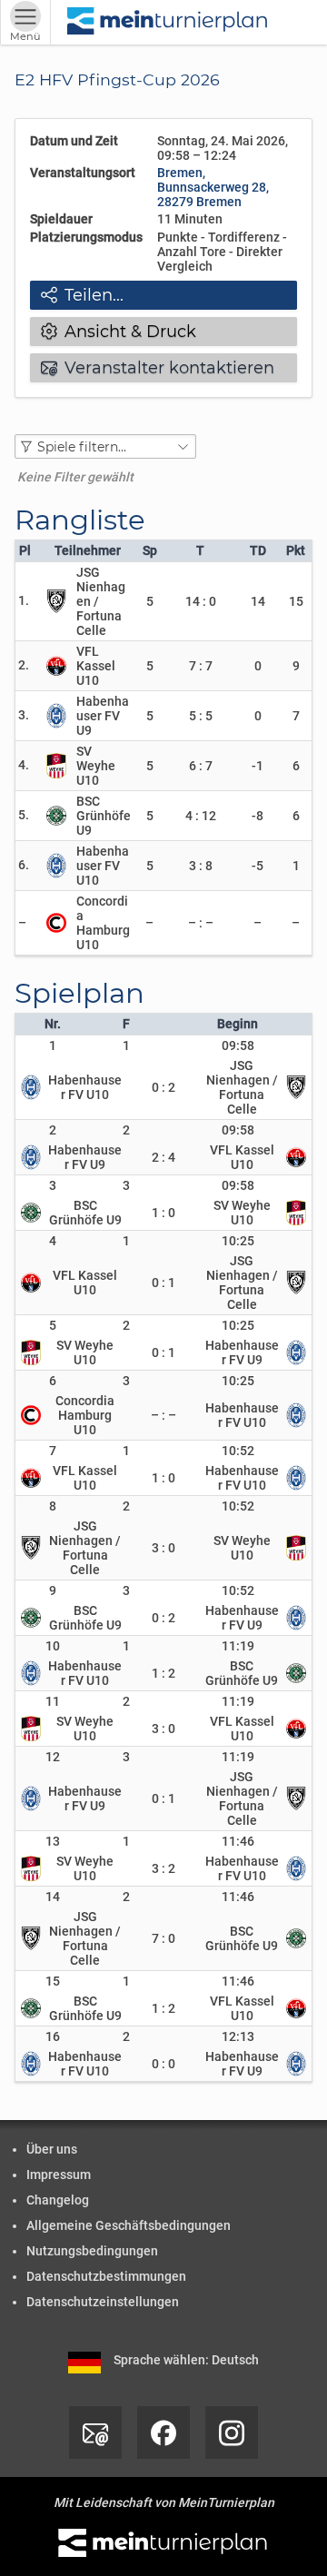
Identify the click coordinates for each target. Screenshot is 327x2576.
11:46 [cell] (238, 1841)
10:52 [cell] (238, 1451)
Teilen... (82, 295)
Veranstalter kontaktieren (158, 368)
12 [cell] (53, 1757)
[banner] (168, 22)
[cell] (127, 1045)
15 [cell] (53, 1981)
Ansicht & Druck (119, 332)
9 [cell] (53, 1590)
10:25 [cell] (238, 1241)
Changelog (58, 2200)
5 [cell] (53, 1325)
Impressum (59, 2175)
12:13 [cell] (238, 2036)
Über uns (52, 2149)
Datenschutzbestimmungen (106, 2276)
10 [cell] (53, 1646)
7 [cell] (53, 1451)
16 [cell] (53, 2036)
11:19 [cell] (238, 1646)
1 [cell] (53, 1045)
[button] (105, 446)
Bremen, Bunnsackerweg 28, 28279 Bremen (213, 187)
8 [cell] (53, 1506)
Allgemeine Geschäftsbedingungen (129, 2225)
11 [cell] (53, 1701)
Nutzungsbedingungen (92, 2251)
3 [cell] (53, 1185)
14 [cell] (53, 1897)
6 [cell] (53, 1381)
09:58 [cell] (238, 1045)
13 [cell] (53, 1841)
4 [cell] (53, 1241)
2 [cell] (53, 1130)
